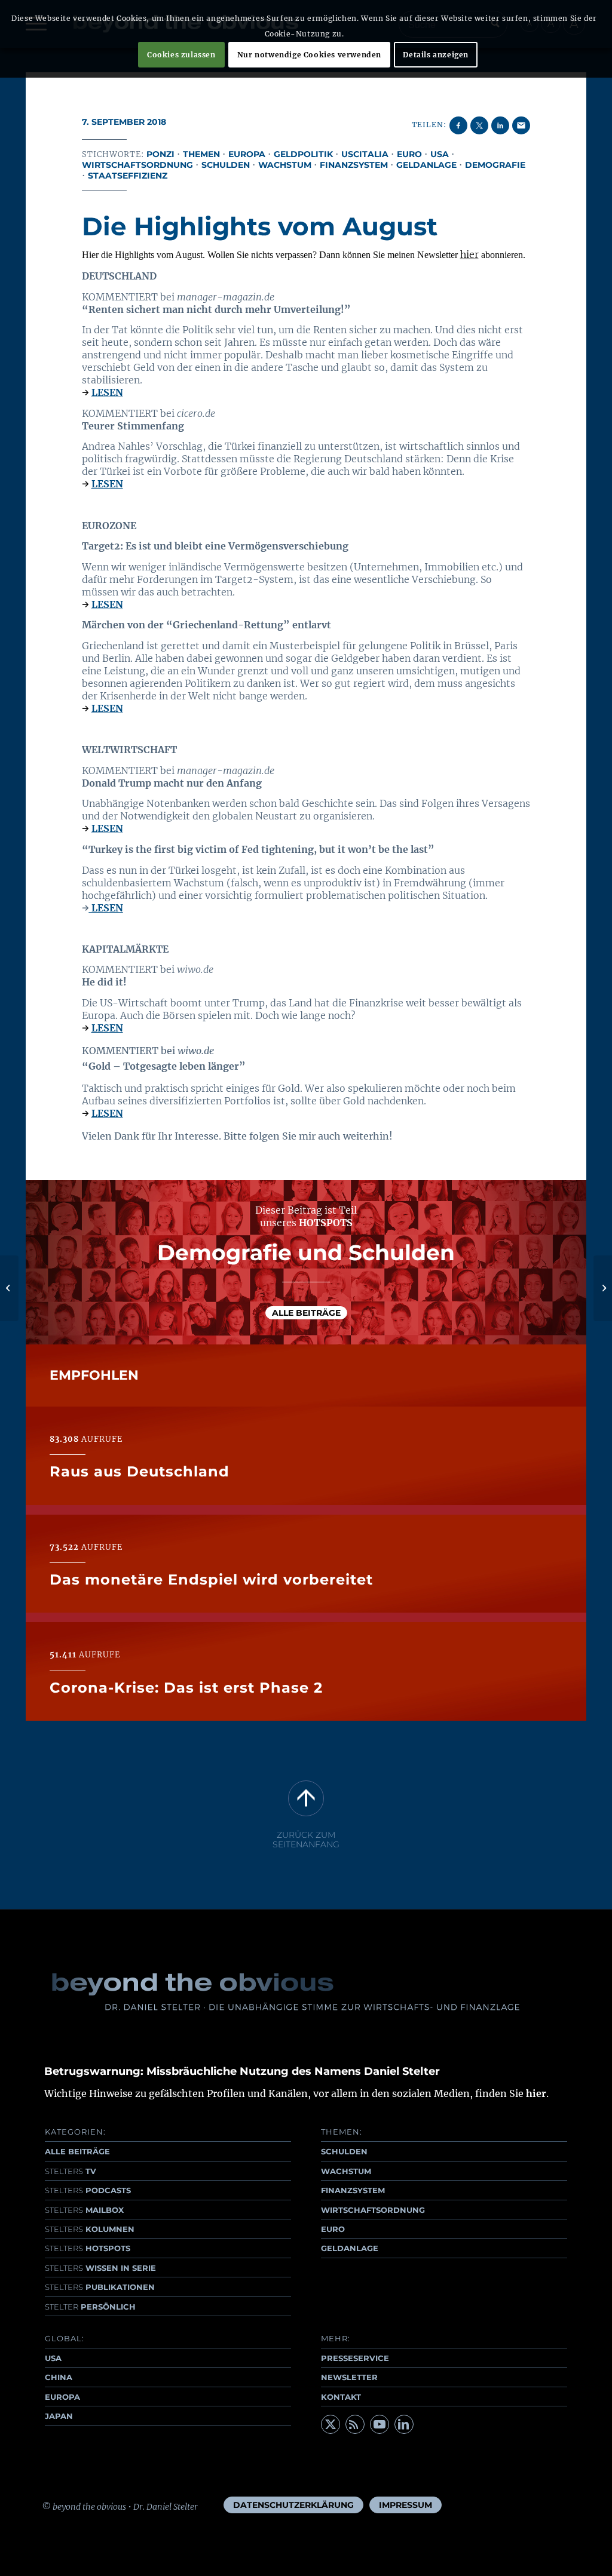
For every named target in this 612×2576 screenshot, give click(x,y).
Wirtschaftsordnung (137, 165)
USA (440, 154)
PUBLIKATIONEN (100, 2287)
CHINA (59, 2377)
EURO (333, 2229)
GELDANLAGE (350, 2248)
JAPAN (59, 2416)
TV (71, 2171)
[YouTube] (380, 2424)
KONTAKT (341, 2397)
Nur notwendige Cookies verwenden (309, 55)
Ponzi (160, 154)
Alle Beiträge (306, 1313)
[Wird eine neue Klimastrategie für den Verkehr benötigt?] (9, 1288)
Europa (247, 154)
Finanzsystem (354, 165)
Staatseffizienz (128, 176)
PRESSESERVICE (355, 2358)
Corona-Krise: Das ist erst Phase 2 (186, 1688)
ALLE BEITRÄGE (77, 2151)
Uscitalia (365, 154)
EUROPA (62, 2397)
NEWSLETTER (349, 2377)
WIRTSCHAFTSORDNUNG (373, 2210)
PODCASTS (88, 2190)
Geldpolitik (303, 154)
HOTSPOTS (88, 2248)
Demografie (495, 165)
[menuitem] (293, 2505)
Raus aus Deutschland (140, 1471)
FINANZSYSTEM (353, 2190)
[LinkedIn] (404, 2424)
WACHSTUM (346, 2171)
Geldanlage (426, 165)
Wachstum (285, 165)
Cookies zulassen (181, 55)
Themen (201, 154)
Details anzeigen (436, 55)
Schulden (226, 165)
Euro (409, 154)
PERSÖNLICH (90, 2307)
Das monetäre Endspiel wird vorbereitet (211, 1579)
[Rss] (355, 2424)
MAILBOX (84, 2210)
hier (469, 254)
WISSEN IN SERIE (100, 2268)
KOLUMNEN (90, 2229)
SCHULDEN (344, 2151)
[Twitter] (331, 2424)
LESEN (107, 392)
